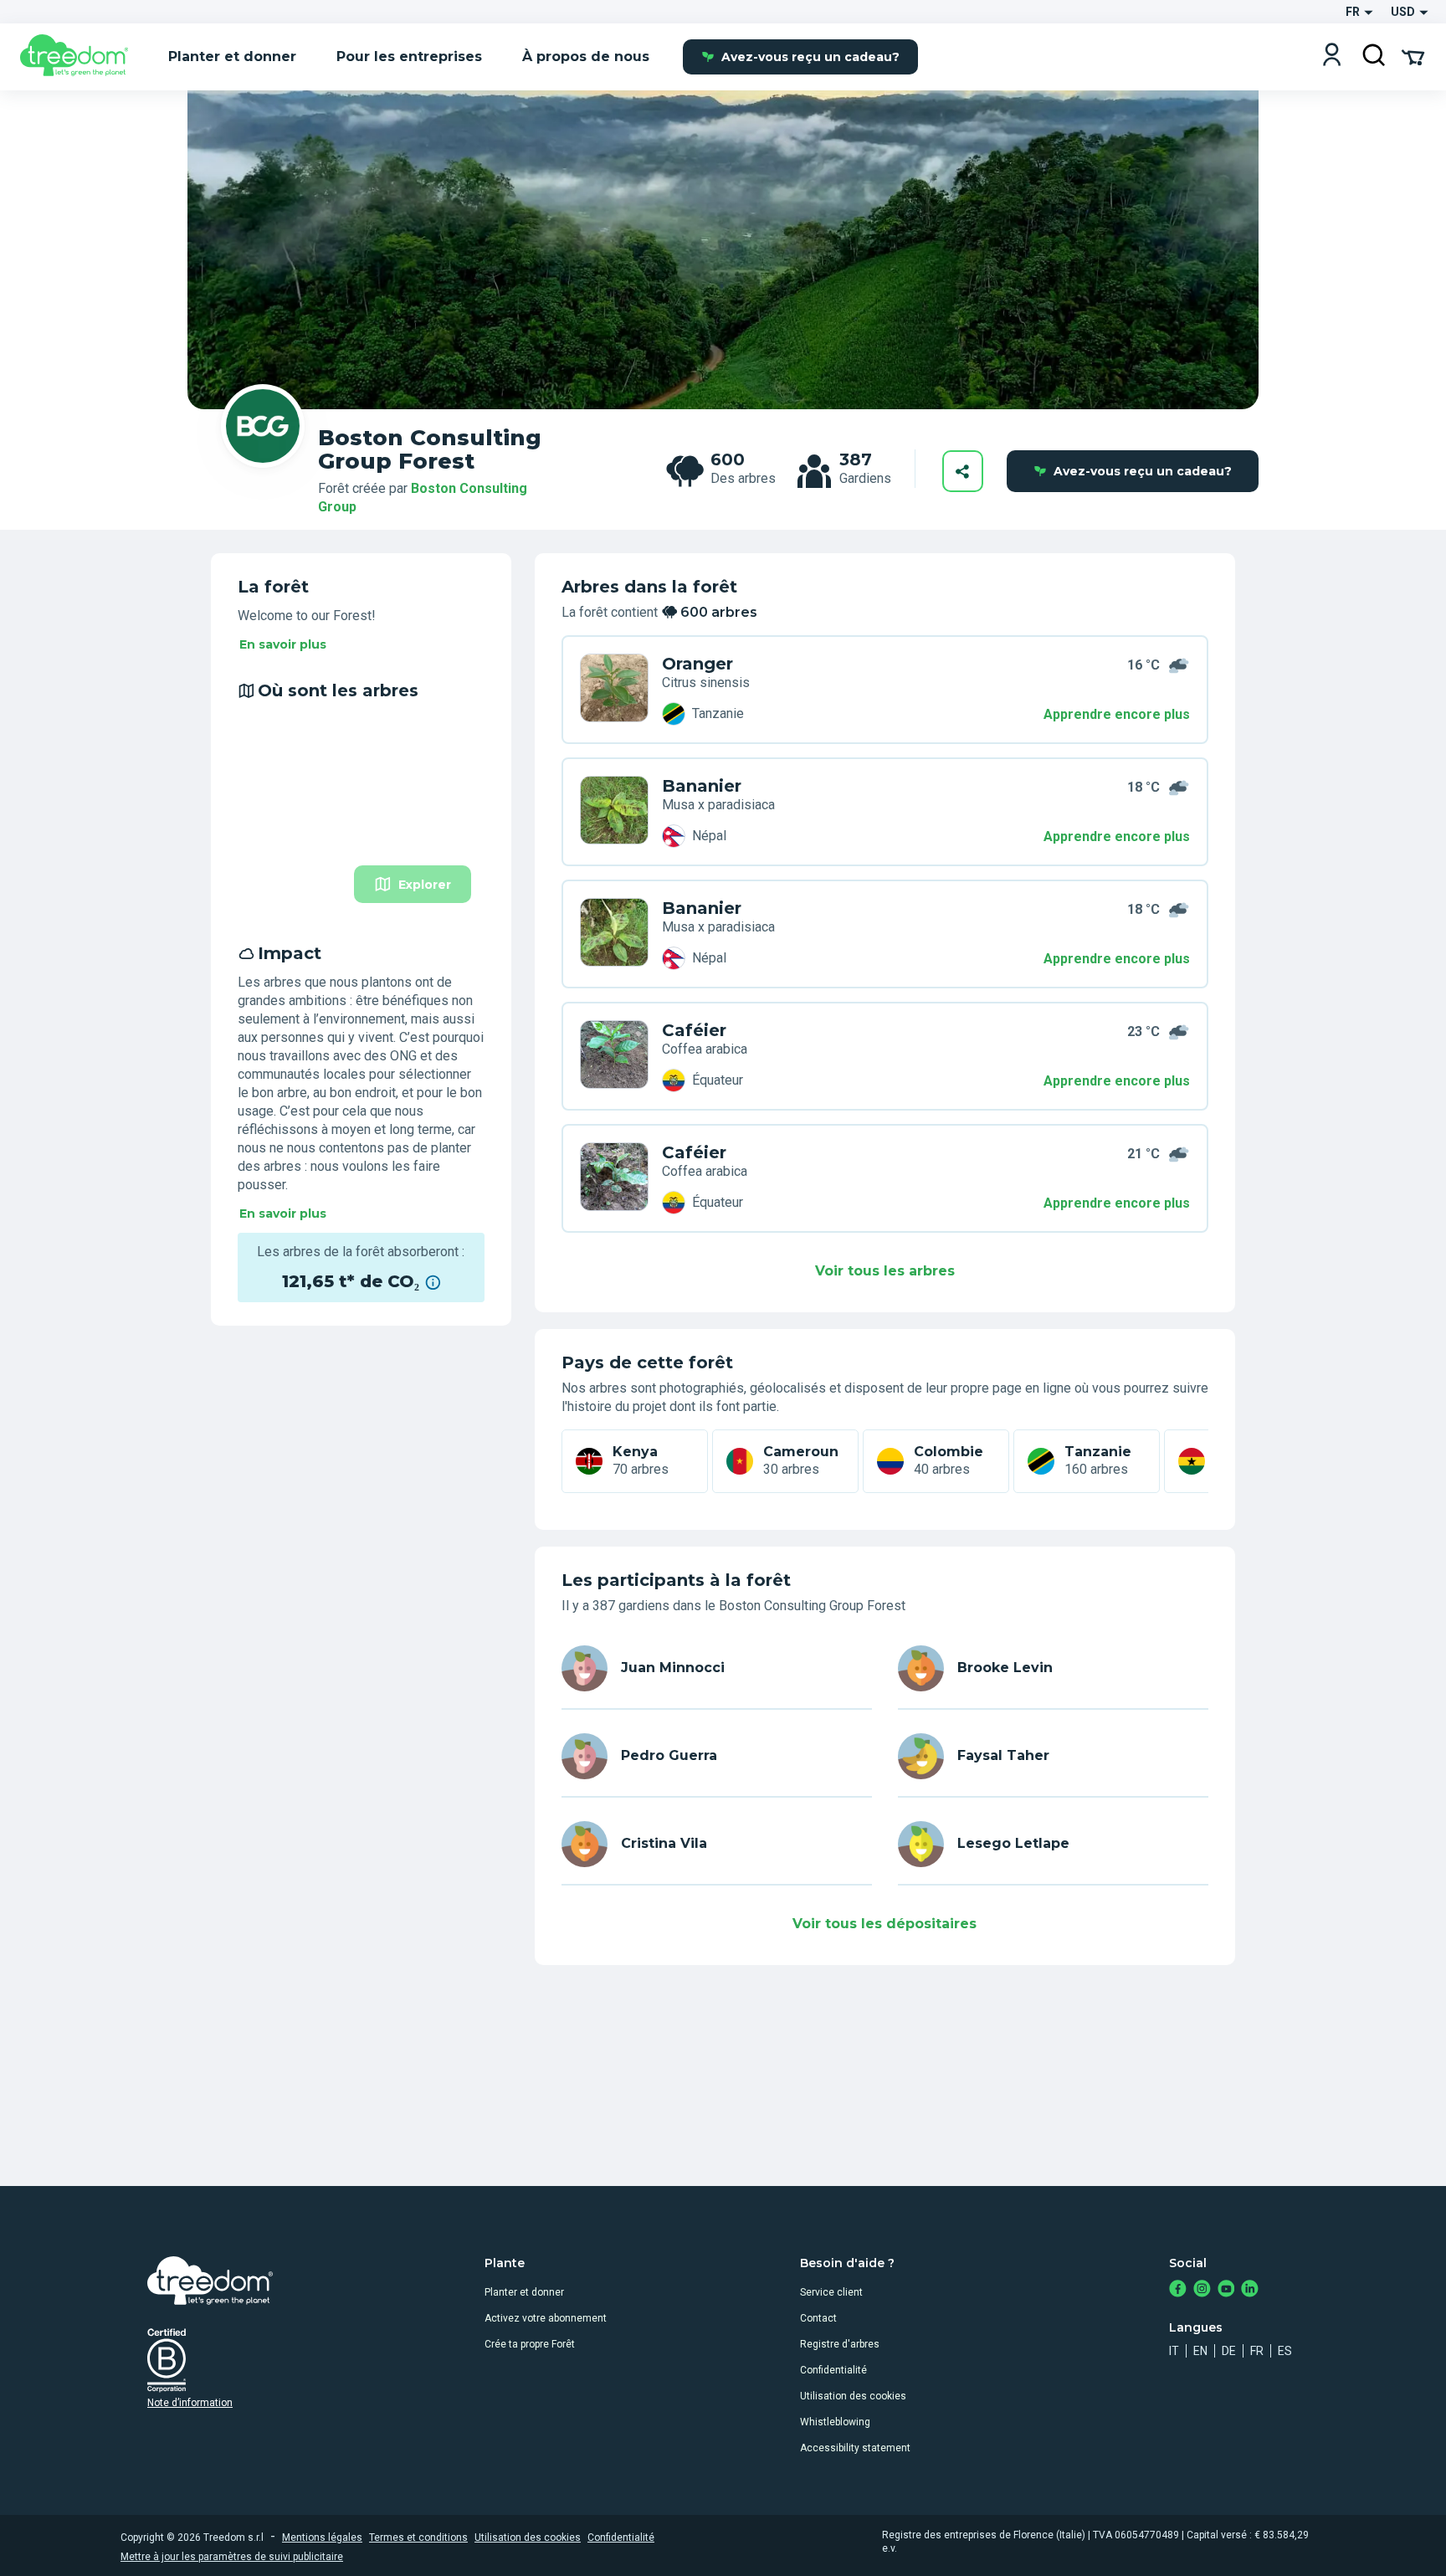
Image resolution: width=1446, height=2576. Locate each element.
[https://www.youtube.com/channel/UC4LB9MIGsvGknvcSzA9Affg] (1226, 2290)
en (1200, 2351)
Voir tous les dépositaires (885, 1924)
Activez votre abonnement (546, 2318)
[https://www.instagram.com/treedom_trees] (1202, 2290)
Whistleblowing (835, 2422)
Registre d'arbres (840, 2344)
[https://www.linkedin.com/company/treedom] (1250, 2290)
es (1285, 2351)
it (1174, 2351)
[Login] (1332, 56)
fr (1257, 2351)
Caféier (694, 1030)
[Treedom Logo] (81, 57)
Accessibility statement (855, 2448)
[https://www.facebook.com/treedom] (1178, 2290)
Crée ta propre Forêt (530, 2344)
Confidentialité (833, 2370)
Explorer (425, 885)
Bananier (702, 786)
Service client (831, 2292)
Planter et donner (524, 2292)
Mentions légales (322, 2538)
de (1229, 2351)
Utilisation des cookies (853, 2396)
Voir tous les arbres (885, 1271)
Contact (818, 2318)
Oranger (697, 664)
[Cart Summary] (1413, 56)
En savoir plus (283, 644)
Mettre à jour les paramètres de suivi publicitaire (232, 2557)
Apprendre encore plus (1117, 714)
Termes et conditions (418, 2538)
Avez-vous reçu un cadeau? (810, 57)
